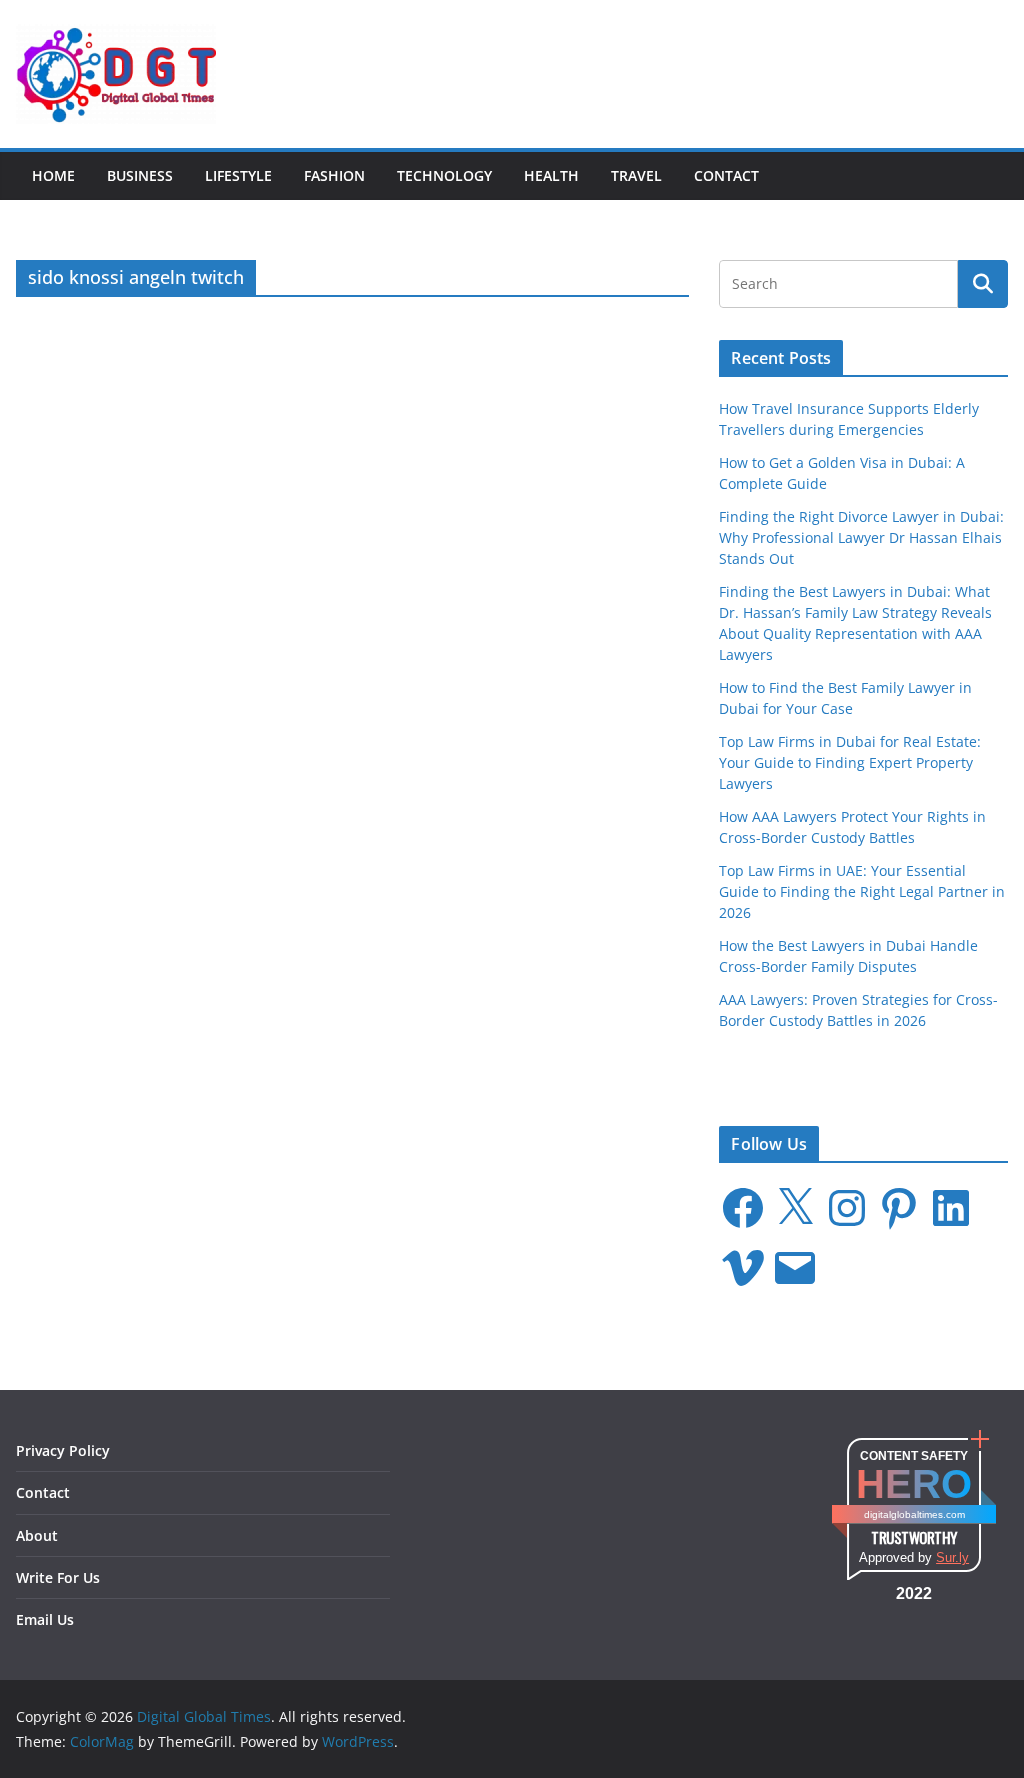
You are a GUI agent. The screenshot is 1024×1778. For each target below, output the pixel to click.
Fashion (334, 175)
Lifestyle (238, 175)
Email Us (45, 1619)
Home (53, 175)
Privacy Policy (63, 1450)
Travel (636, 175)
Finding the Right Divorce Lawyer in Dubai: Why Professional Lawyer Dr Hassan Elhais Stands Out (861, 537)
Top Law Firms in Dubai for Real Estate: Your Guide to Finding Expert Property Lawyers (850, 762)
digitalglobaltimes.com (914, 1514)
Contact (726, 175)
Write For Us (58, 1577)
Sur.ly (952, 1557)
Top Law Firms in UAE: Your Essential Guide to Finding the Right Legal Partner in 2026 (862, 891)
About (37, 1535)
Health (551, 175)
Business (140, 175)
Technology (444, 175)
